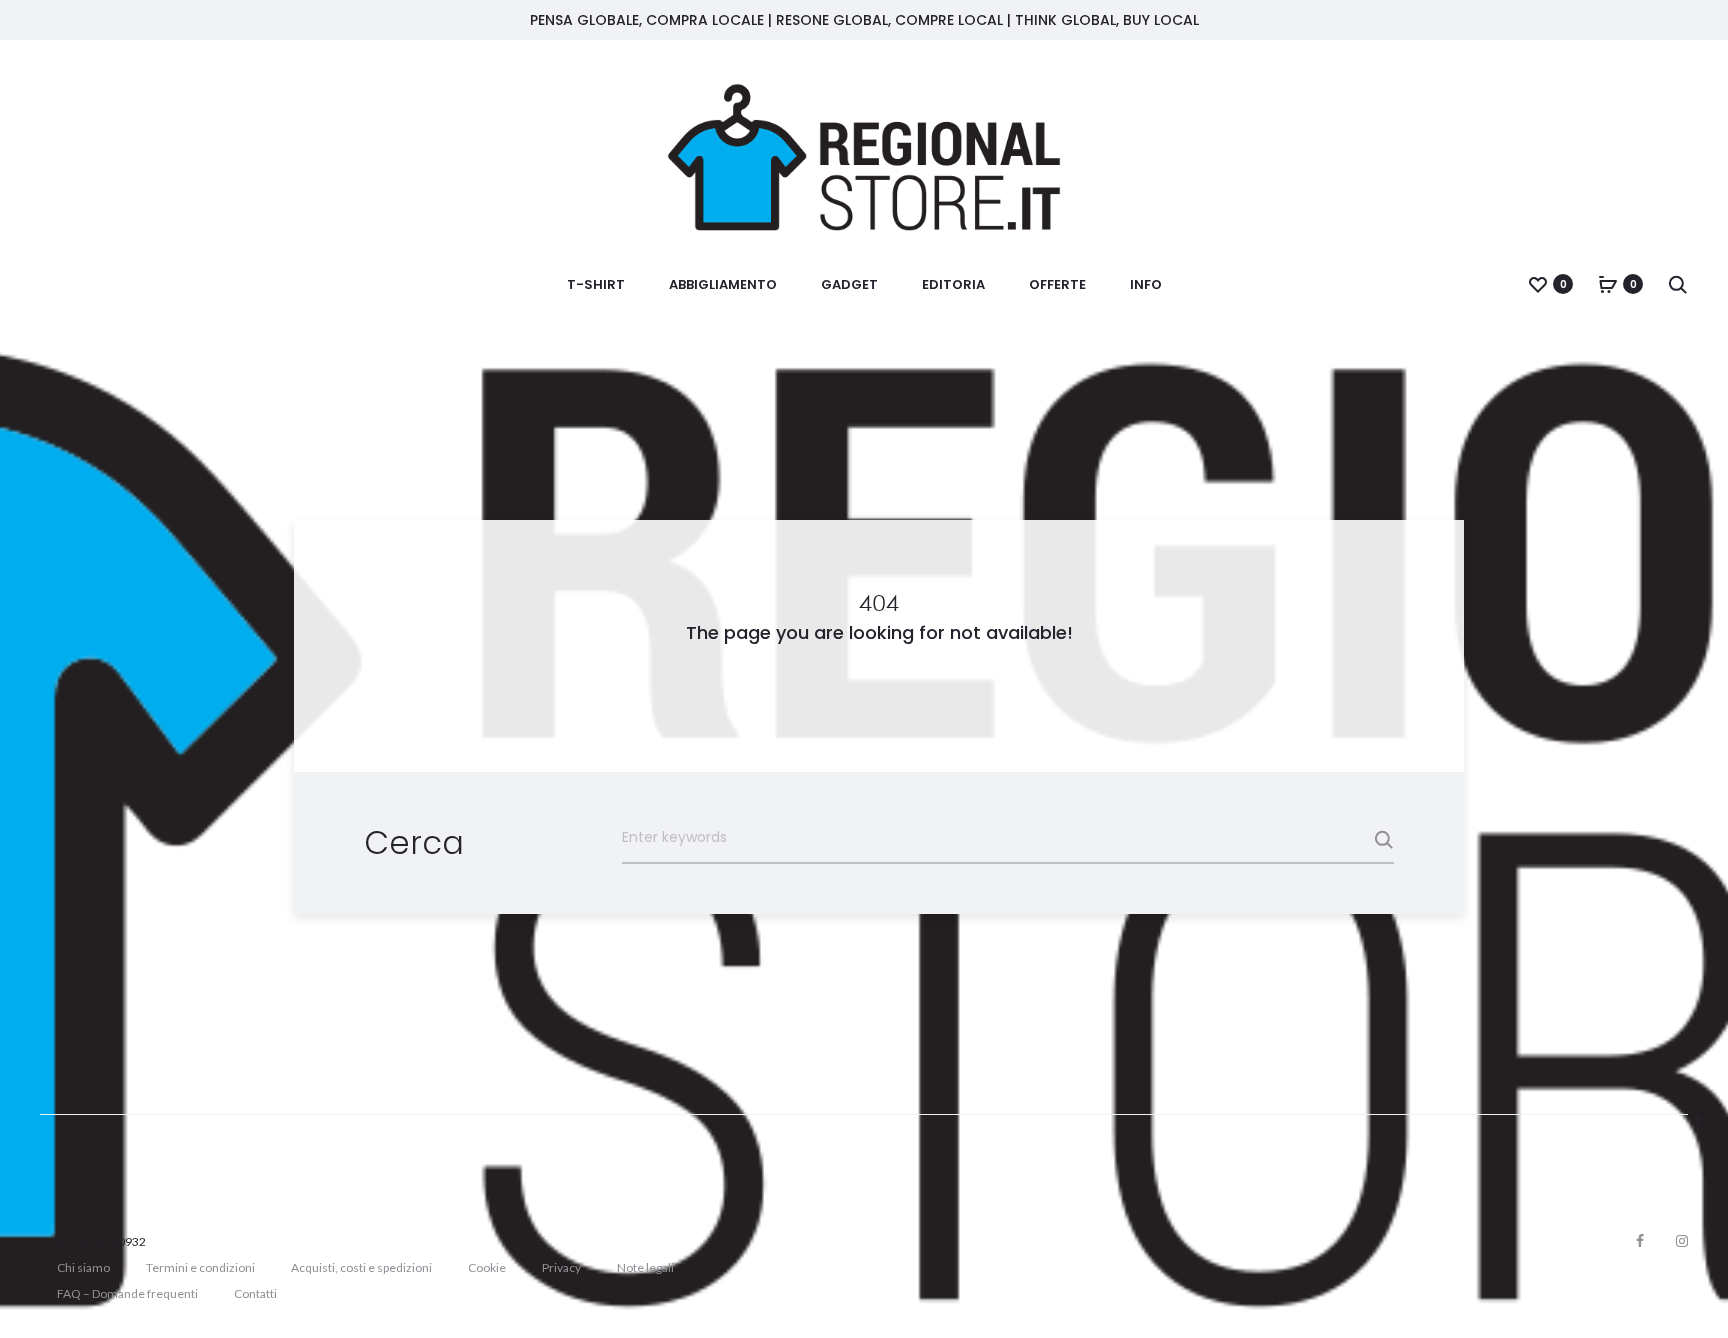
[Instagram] (1682, 1241)
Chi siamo (83, 1267)
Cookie (487, 1267)
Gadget (849, 284)
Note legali (645, 1267)
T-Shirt (596, 284)
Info (1146, 284)
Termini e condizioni (200, 1267)
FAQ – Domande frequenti (127, 1293)
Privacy (561, 1267)
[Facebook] (1640, 1241)
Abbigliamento (723, 284)
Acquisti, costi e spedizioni (361, 1267)
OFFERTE (1057, 284)
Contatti (255, 1293)
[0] (1538, 284)
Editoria (953, 284)
